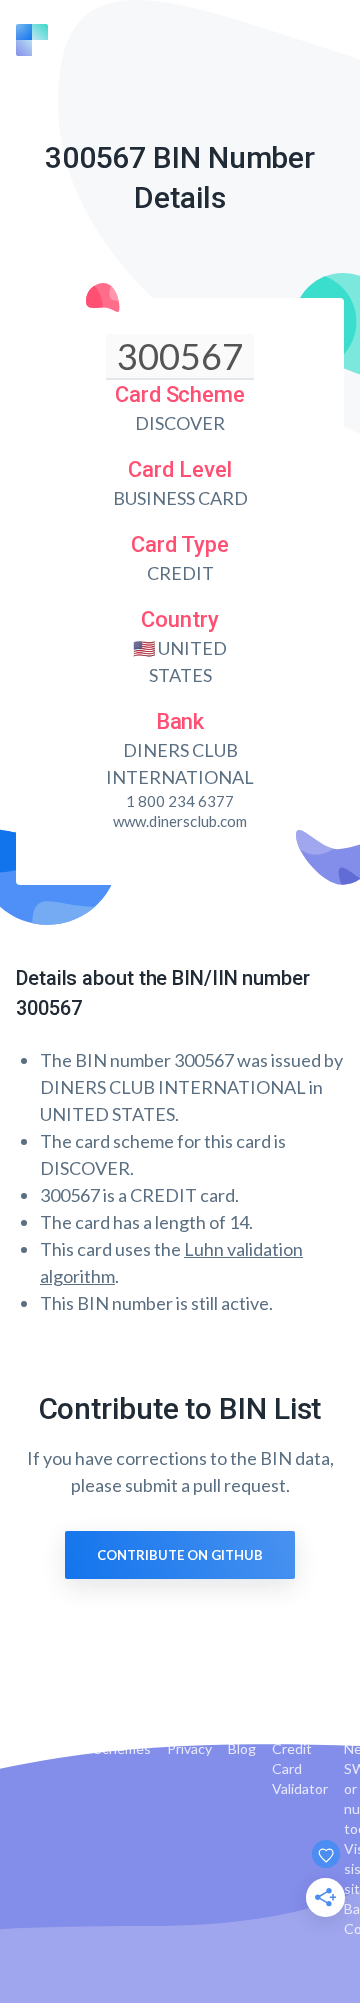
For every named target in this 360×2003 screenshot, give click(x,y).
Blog (242, 1748)
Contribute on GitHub (180, 1555)
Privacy (189, 1748)
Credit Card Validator (300, 1768)
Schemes (122, 1748)
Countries (46, 1748)
